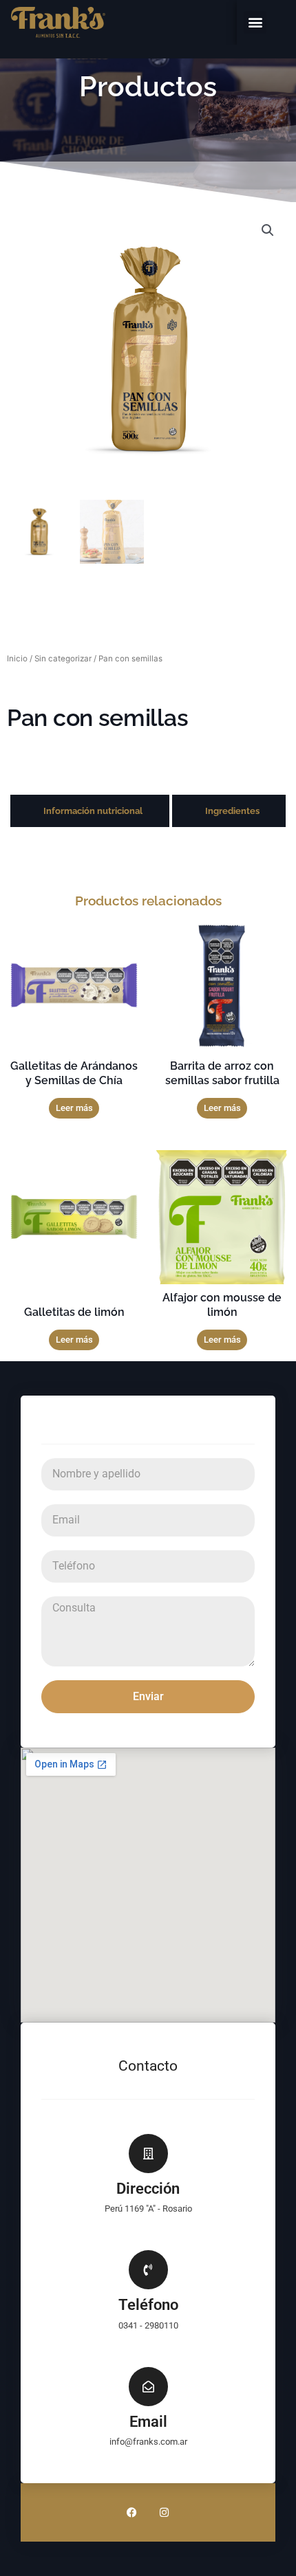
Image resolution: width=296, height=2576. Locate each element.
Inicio (17, 659)
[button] (255, 22)
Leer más (74, 1108)
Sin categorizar (63, 659)
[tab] (90, 811)
